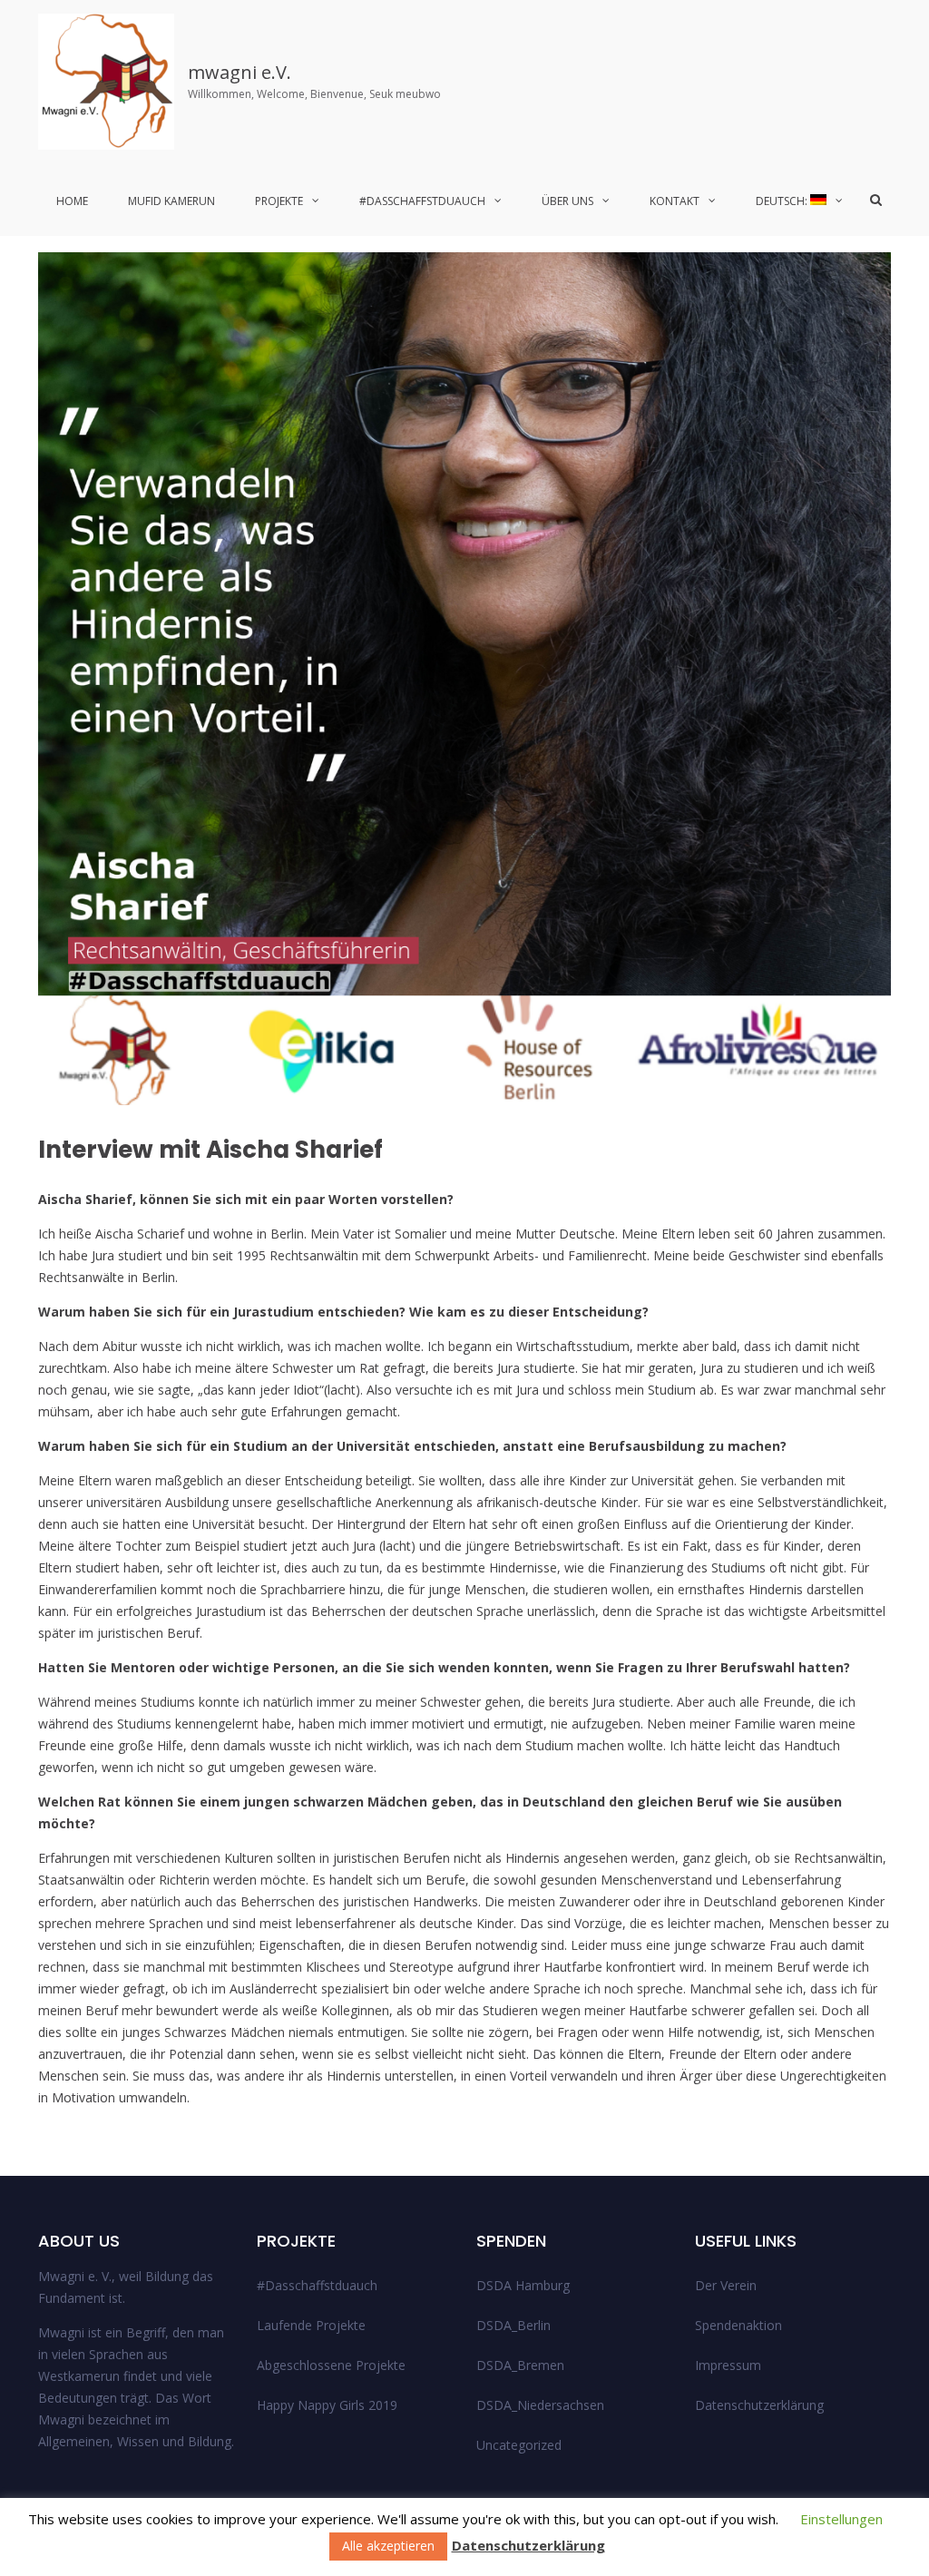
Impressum (728, 2365)
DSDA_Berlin (513, 2325)
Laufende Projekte (311, 2325)
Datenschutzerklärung (759, 2405)
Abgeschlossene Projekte (331, 2365)
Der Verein (726, 2285)
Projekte (279, 201)
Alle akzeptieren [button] (388, 2546)
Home (72, 201)
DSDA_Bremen (520, 2365)
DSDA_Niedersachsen (540, 2405)
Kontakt (675, 201)
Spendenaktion (738, 2325)
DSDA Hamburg (523, 2285)
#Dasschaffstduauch (422, 201)
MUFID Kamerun (171, 201)
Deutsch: (783, 201)
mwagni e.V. (240, 72)
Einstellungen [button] (841, 2519)
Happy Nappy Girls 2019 (327, 2405)
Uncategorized (519, 2445)
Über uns (567, 201)
